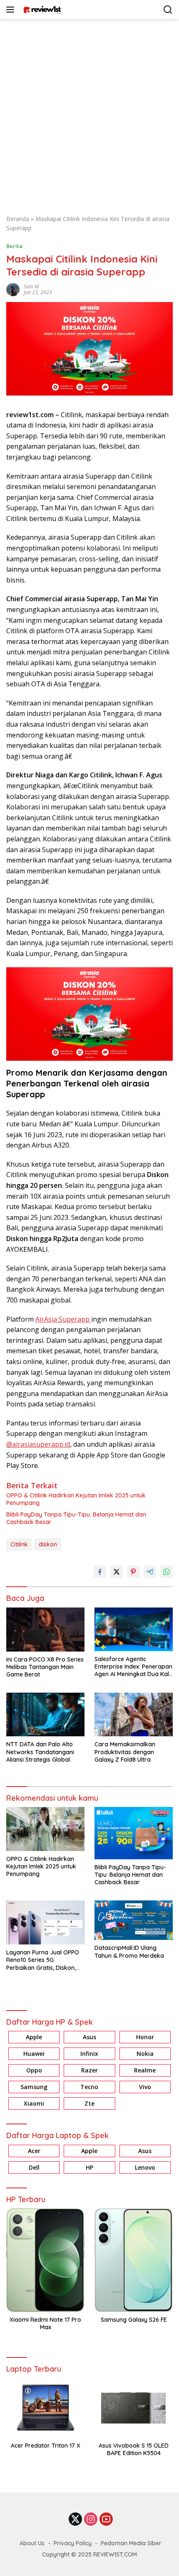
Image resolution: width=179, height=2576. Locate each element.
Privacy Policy (73, 2543)
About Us (32, 2543)
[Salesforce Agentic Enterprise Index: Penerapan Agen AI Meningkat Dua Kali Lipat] (134, 1629)
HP (89, 2167)
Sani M (31, 286)
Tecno (89, 2087)
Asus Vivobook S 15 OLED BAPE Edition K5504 (134, 2449)
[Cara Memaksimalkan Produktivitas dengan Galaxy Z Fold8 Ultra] (134, 1714)
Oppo (34, 2070)
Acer (34, 2151)
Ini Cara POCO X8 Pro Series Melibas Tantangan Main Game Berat (45, 1667)
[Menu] (12, 10)
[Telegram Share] (150, 1572)
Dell (34, 2167)
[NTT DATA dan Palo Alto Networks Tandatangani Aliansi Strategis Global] (45, 1714)
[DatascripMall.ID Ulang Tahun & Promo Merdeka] (134, 1920)
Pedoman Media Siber (131, 2543)
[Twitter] (75, 2520)
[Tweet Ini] (117, 1572)
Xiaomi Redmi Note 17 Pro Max (45, 2323)
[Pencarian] (168, 10)
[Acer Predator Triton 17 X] (45, 2408)
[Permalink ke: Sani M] (13, 289)
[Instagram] (91, 2520)
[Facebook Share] (100, 1572)
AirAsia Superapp (63, 1319)
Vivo (145, 2087)
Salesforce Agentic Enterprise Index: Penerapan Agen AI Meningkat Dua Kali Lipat (133, 1667)
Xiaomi (34, 2103)
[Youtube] (106, 2520)
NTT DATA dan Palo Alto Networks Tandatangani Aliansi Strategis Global (40, 1752)
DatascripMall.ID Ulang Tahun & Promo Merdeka (129, 1952)
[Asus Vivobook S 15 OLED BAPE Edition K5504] (134, 2408)
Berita (14, 246)
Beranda (18, 219)
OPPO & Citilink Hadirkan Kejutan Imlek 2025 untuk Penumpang (76, 1499)
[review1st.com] (41, 10)
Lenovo (145, 2167)
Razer (89, 2070)
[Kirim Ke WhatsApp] (167, 1572)
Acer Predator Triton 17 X (46, 2446)
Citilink (19, 1544)
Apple (34, 2037)
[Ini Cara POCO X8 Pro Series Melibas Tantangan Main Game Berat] (45, 1630)
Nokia (145, 2054)
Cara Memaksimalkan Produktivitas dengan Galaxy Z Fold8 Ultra (125, 1752)
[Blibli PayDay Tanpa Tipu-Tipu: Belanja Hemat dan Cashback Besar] (134, 1833)
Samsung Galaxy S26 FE (134, 2320)
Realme (145, 2070)
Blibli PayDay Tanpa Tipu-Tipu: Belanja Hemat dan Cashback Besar (76, 1518)
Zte (89, 2103)
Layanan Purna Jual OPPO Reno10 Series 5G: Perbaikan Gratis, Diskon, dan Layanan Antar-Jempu (44, 1960)
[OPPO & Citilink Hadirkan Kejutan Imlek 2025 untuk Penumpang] (45, 1829)
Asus (89, 2037)
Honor (145, 2037)
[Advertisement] (89, 113)
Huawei (34, 2054)
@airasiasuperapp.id (38, 1444)
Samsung (34, 2087)
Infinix (89, 2054)
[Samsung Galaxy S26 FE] (134, 2260)
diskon (48, 1544)
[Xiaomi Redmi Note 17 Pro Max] (45, 2260)
